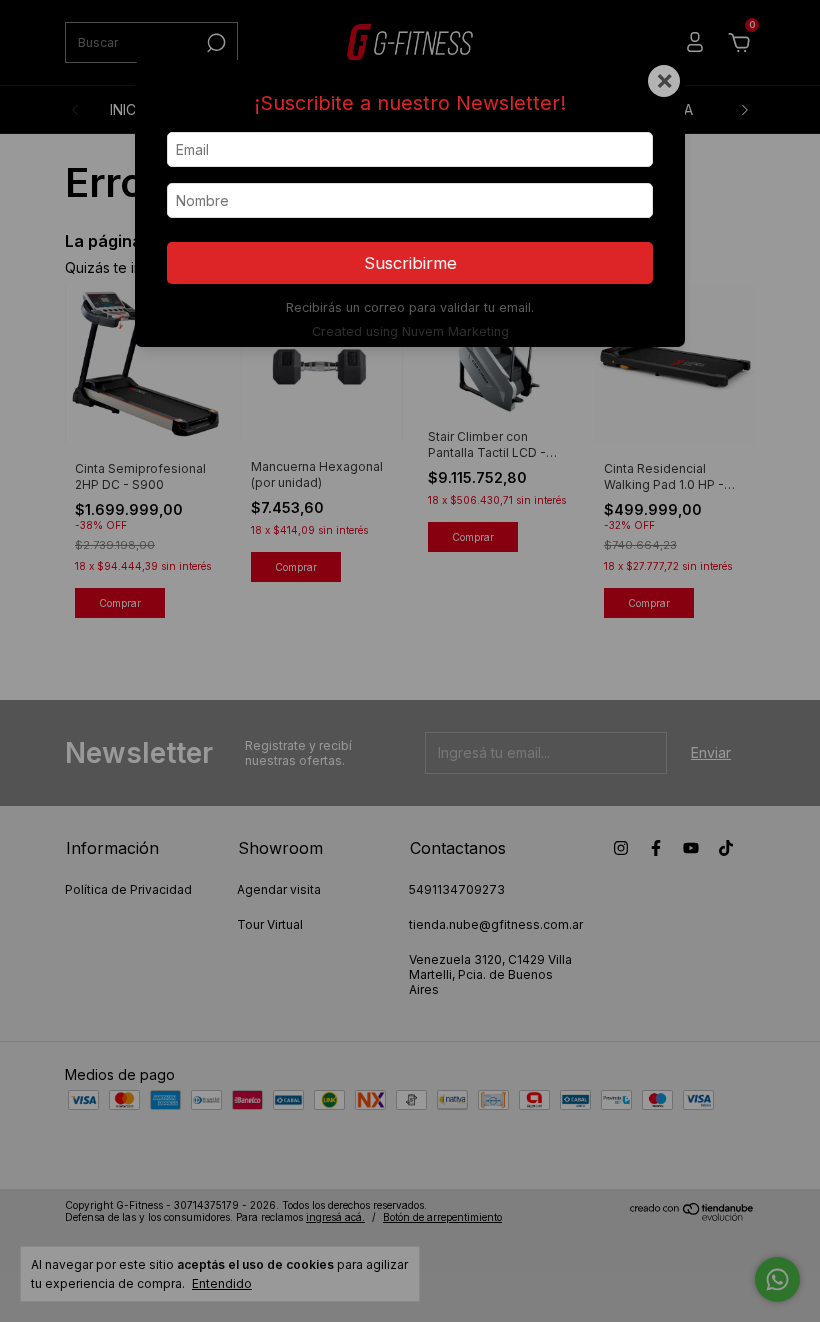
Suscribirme (410, 263)
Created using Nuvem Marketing (410, 331)
